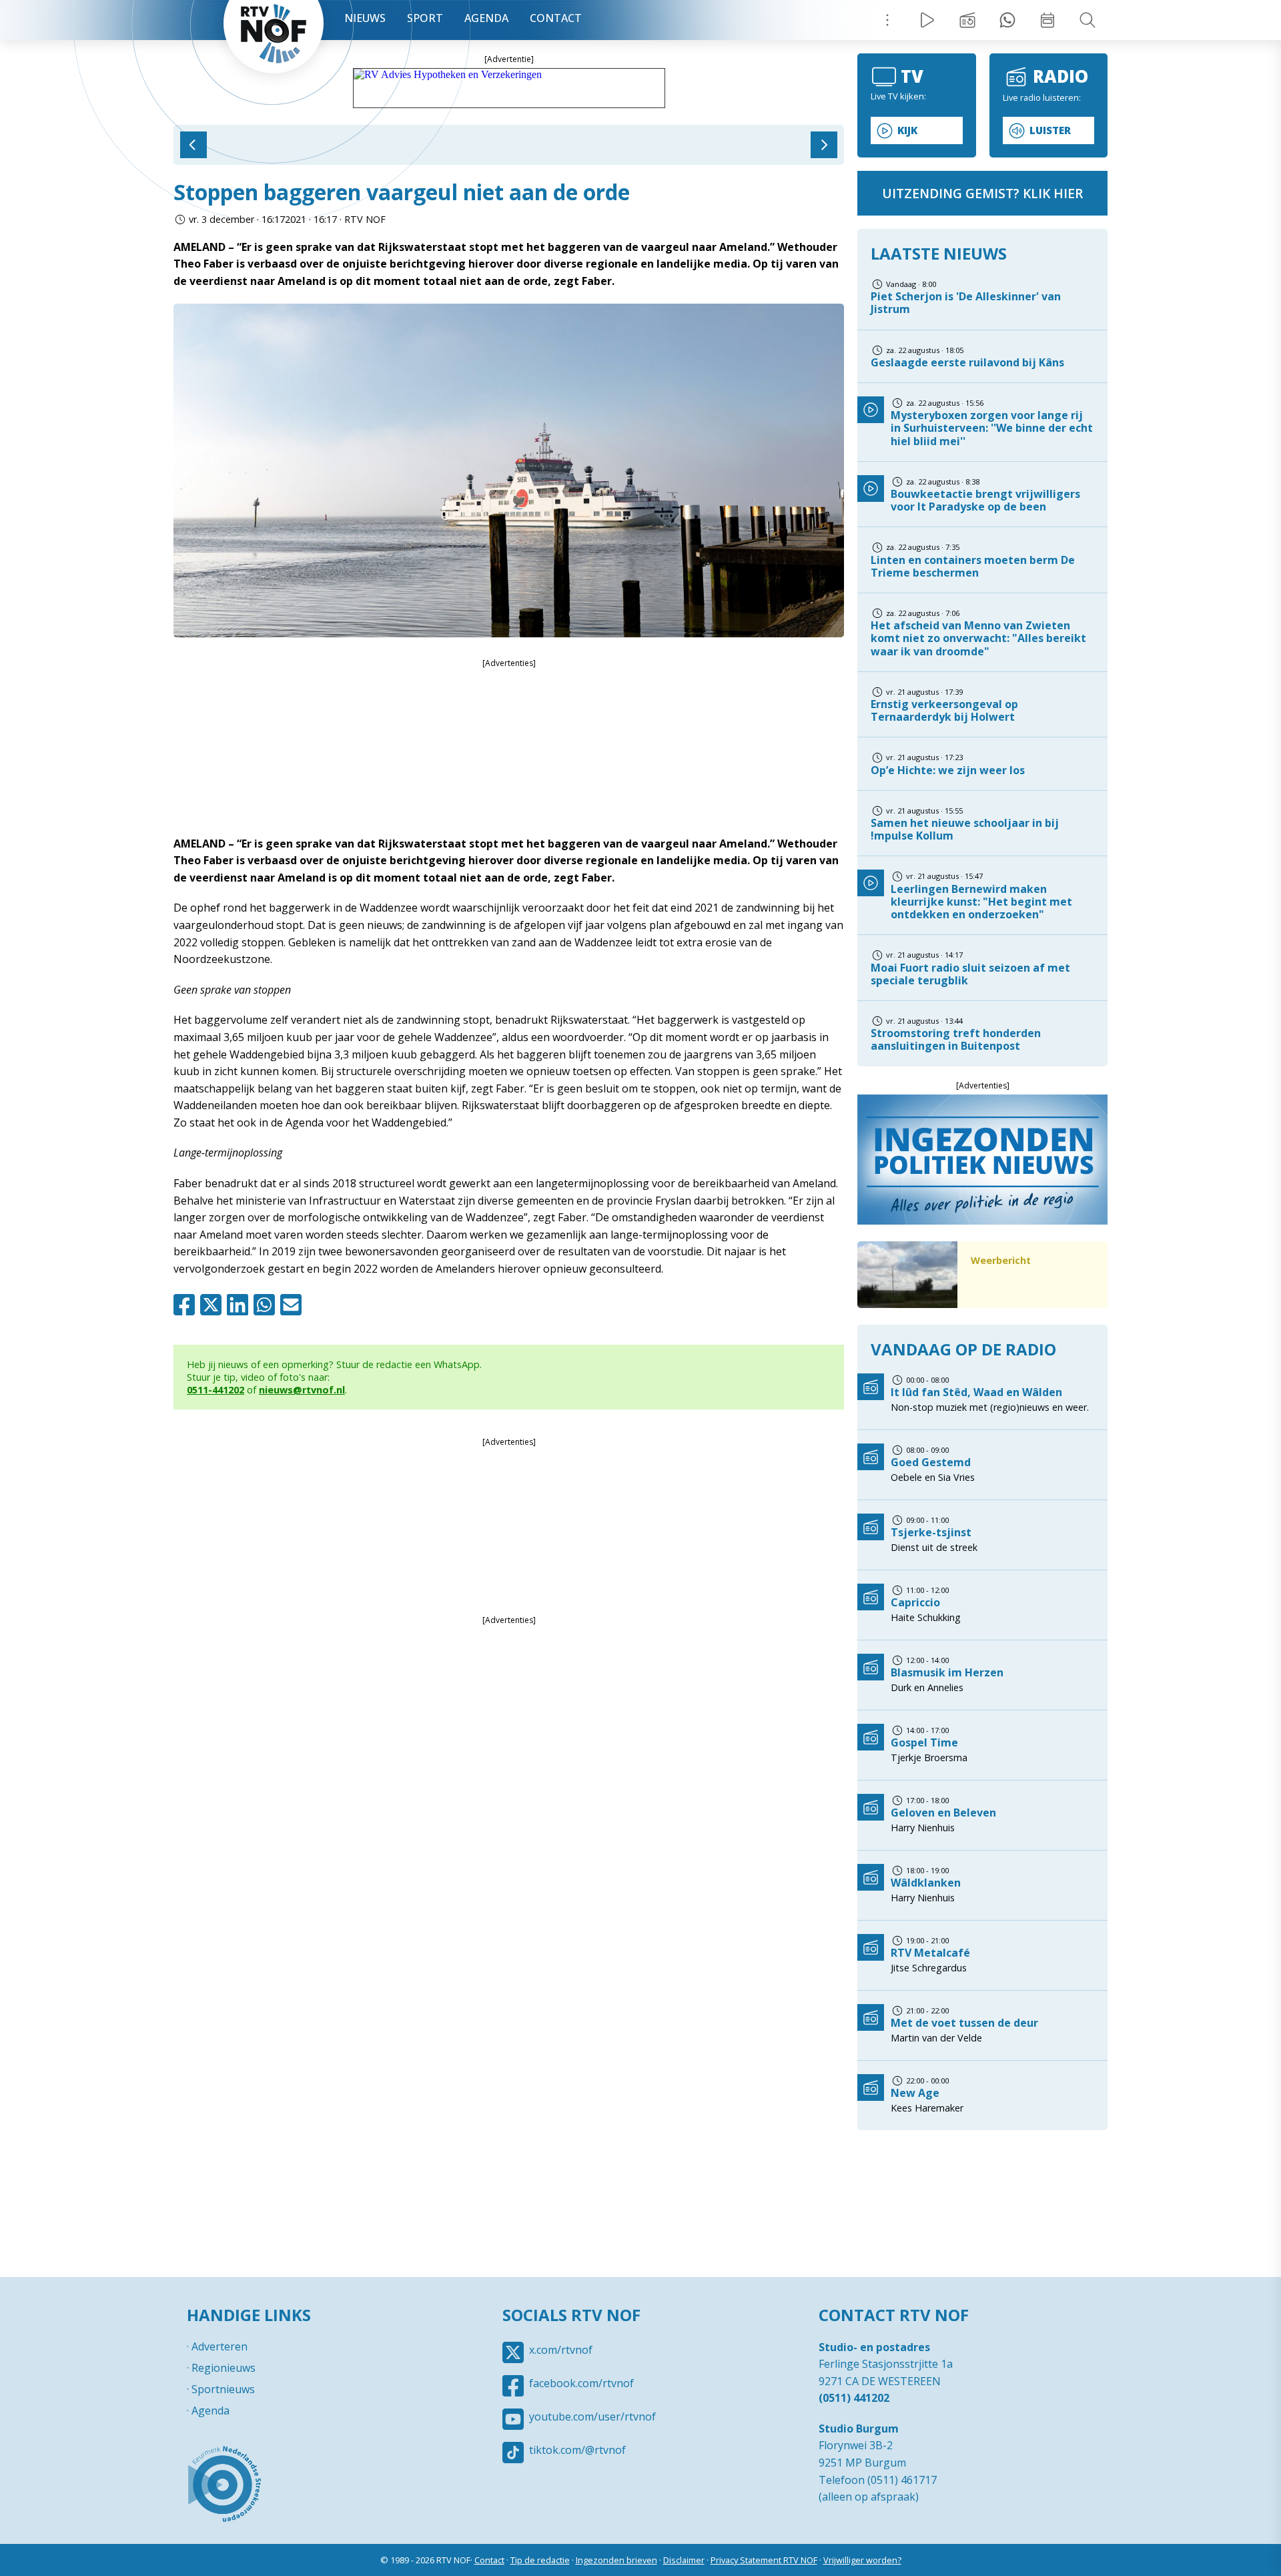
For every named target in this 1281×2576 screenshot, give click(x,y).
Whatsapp (267, 1305)
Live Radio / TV (927, 20)
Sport (425, 18)
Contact (556, 18)
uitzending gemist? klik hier (982, 193)
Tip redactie (1007, 20)
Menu (887, 20)
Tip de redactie (540, 2560)
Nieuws (365, 18)
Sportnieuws (223, 2389)
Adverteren (220, 2346)
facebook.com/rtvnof (581, 2383)
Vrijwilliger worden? (862, 2560)
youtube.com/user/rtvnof (592, 2417)
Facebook (187, 1305)
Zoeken (1088, 20)
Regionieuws (224, 2368)
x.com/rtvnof (561, 2350)
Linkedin (240, 1305)
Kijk (907, 130)
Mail (294, 1305)
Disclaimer (684, 2560)
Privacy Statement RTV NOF (764, 2560)
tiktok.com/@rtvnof (577, 2450)
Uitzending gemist (967, 20)
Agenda (486, 18)
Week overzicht (1047, 20)
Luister (1050, 130)
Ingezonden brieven (616, 2560)
